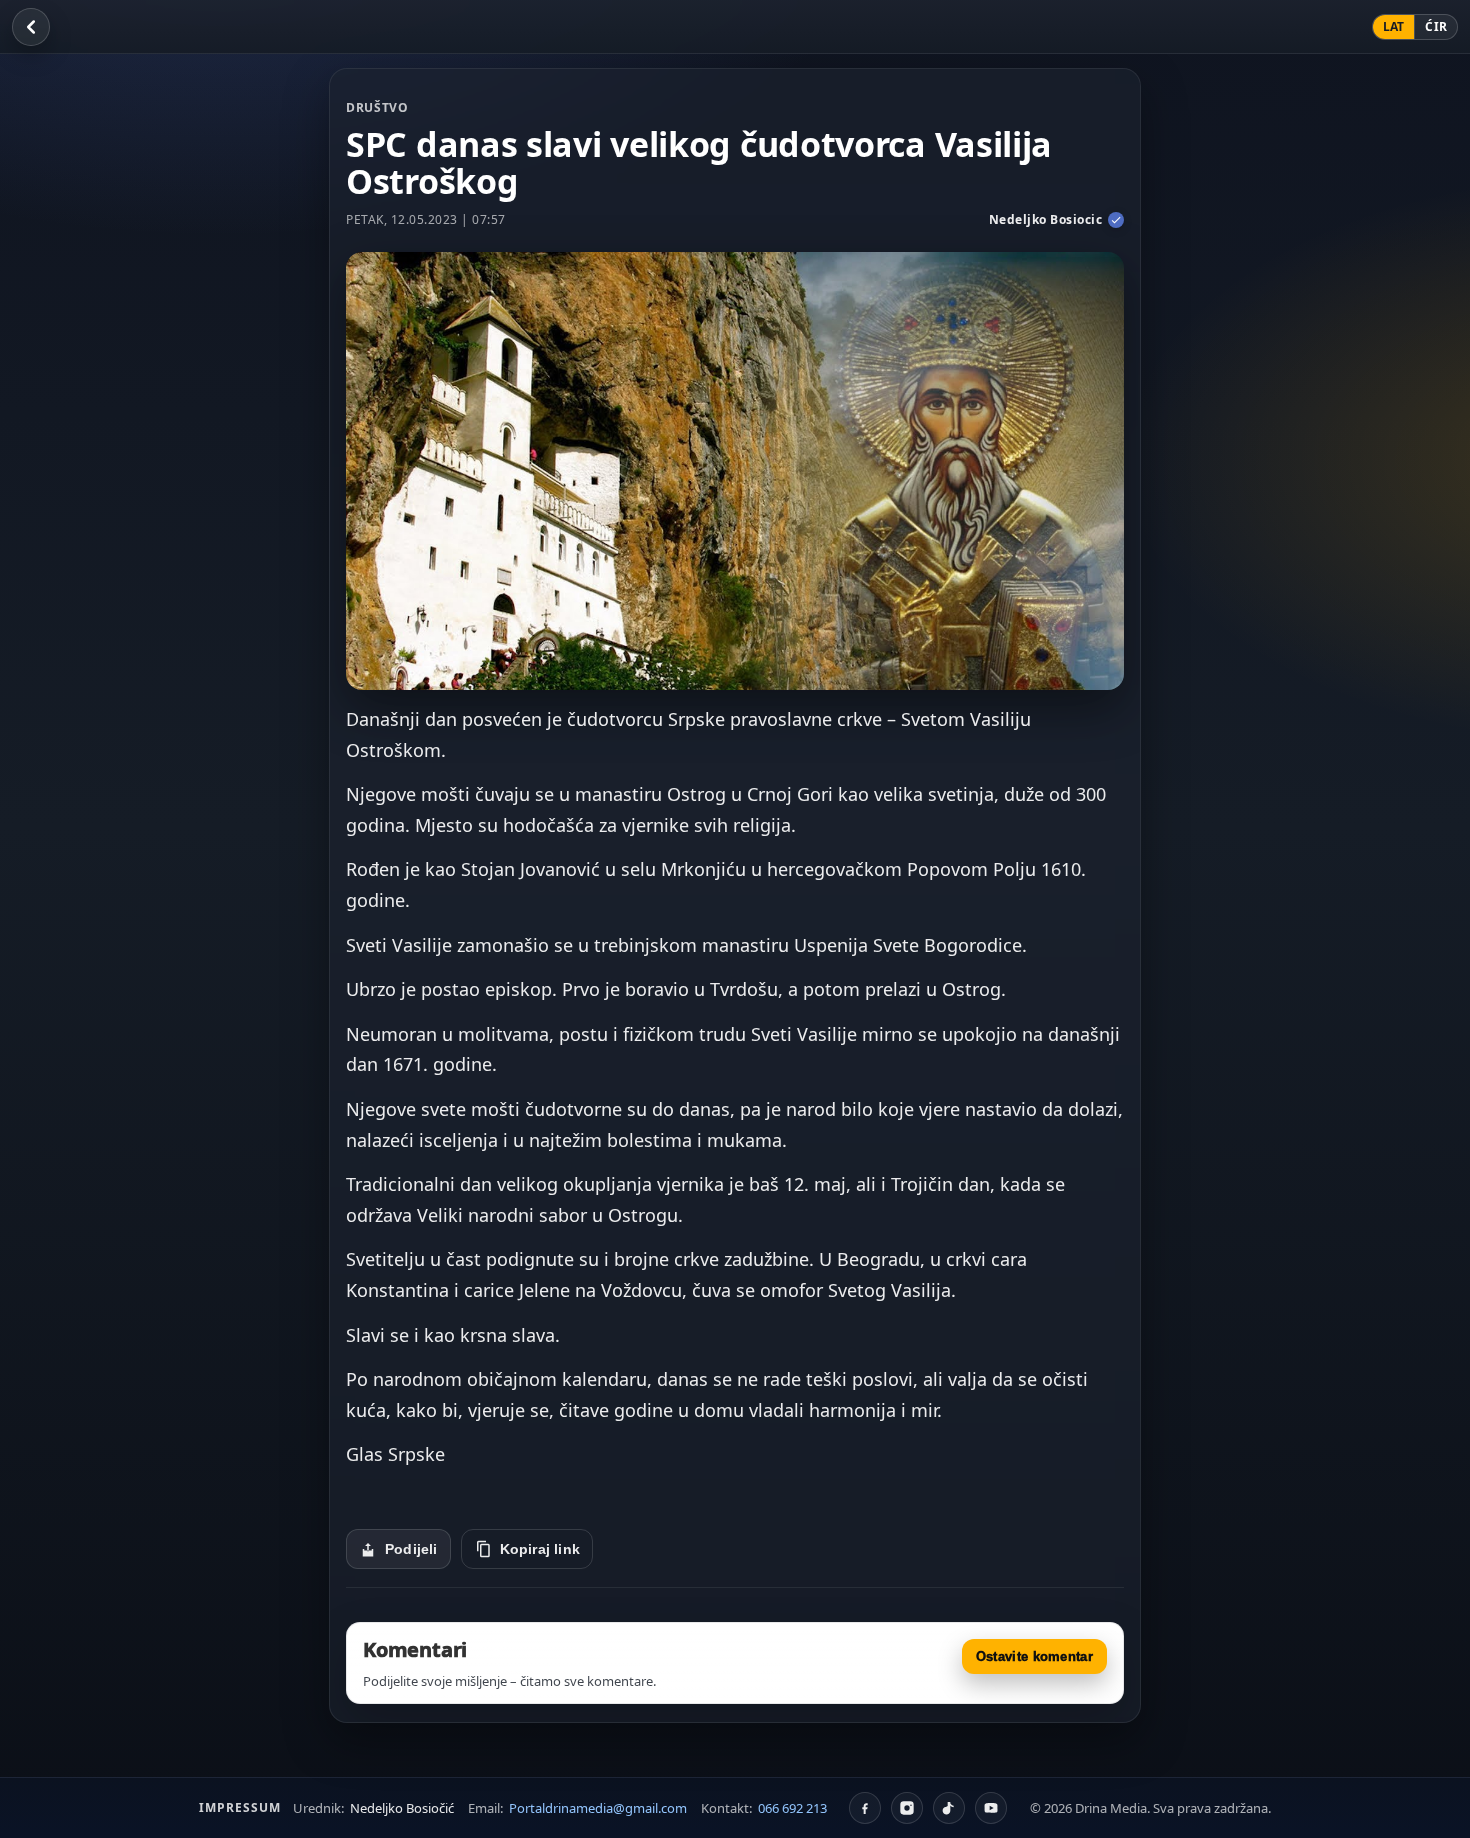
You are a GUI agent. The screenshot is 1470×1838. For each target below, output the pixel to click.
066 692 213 (792, 1808)
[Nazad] (31, 27)
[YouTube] (991, 1808)
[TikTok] (949, 1808)
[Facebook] (865, 1808)
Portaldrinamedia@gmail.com (598, 1808)
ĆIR (1436, 26)
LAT (1394, 26)
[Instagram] (907, 1808)
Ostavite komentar (1034, 1656)
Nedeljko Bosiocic (1046, 219)
